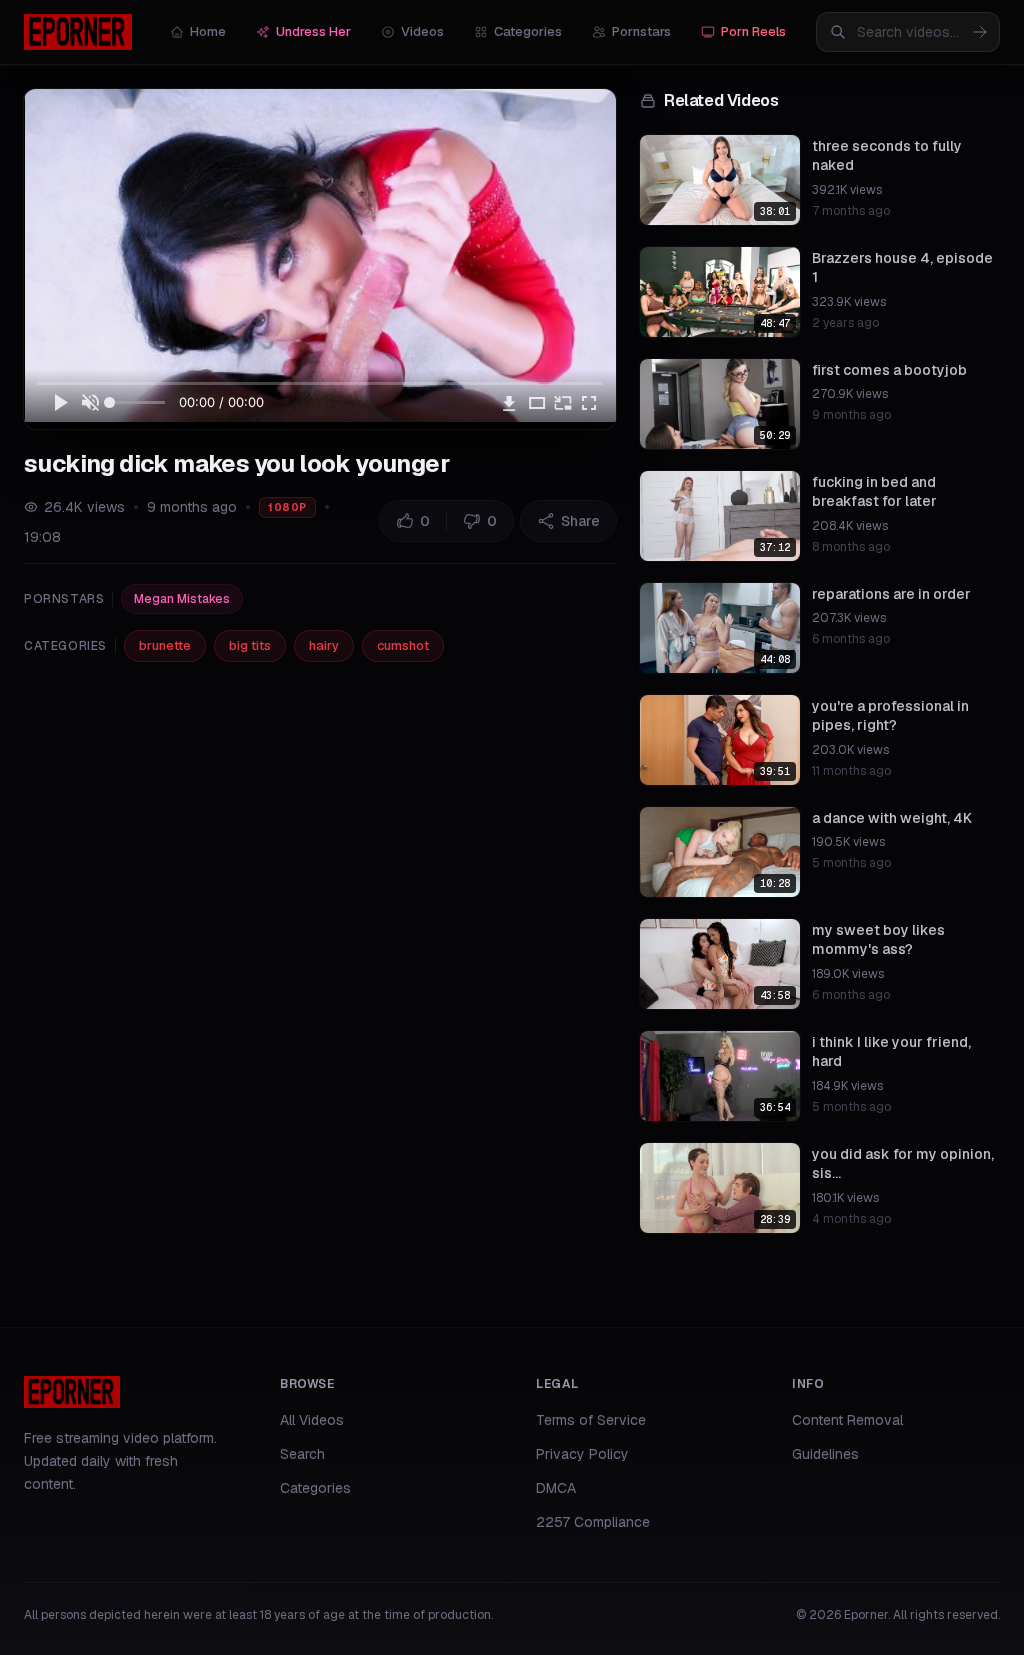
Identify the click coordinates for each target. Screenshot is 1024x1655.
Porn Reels (753, 31)
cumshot (403, 645)
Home (208, 31)
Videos (422, 31)
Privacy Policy (582, 1454)
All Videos (312, 1420)
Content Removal (847, 1420)
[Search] (980, 32)
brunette (165, 645)
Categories (528, 31)
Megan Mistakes (182, 599)
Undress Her (313, 31)
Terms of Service (591, 1420)
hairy (324, 645)
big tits (250, 645)
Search (302, 1454)
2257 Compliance (593, 1522)
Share (580, 521)
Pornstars (641, 31)
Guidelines (825, 1454)
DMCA (556, 1488)
